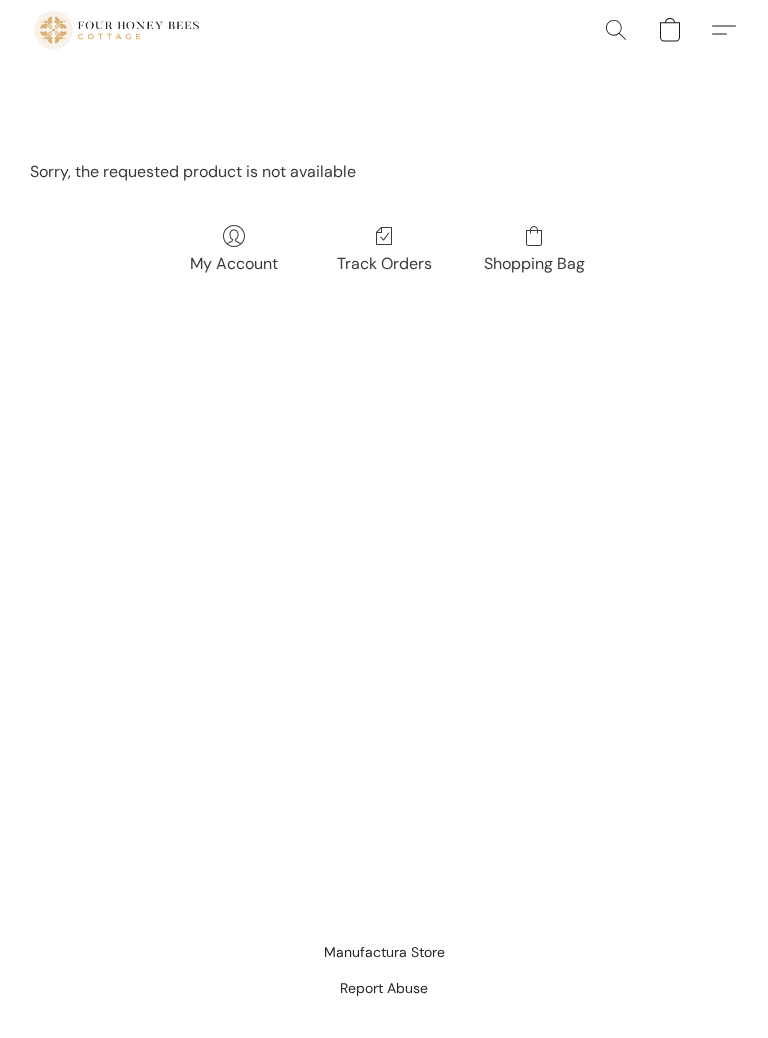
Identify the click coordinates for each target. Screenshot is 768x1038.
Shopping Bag (534, 263)
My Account (234, 263)
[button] (116, 30)
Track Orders (384, 263)
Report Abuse (384, 988)
